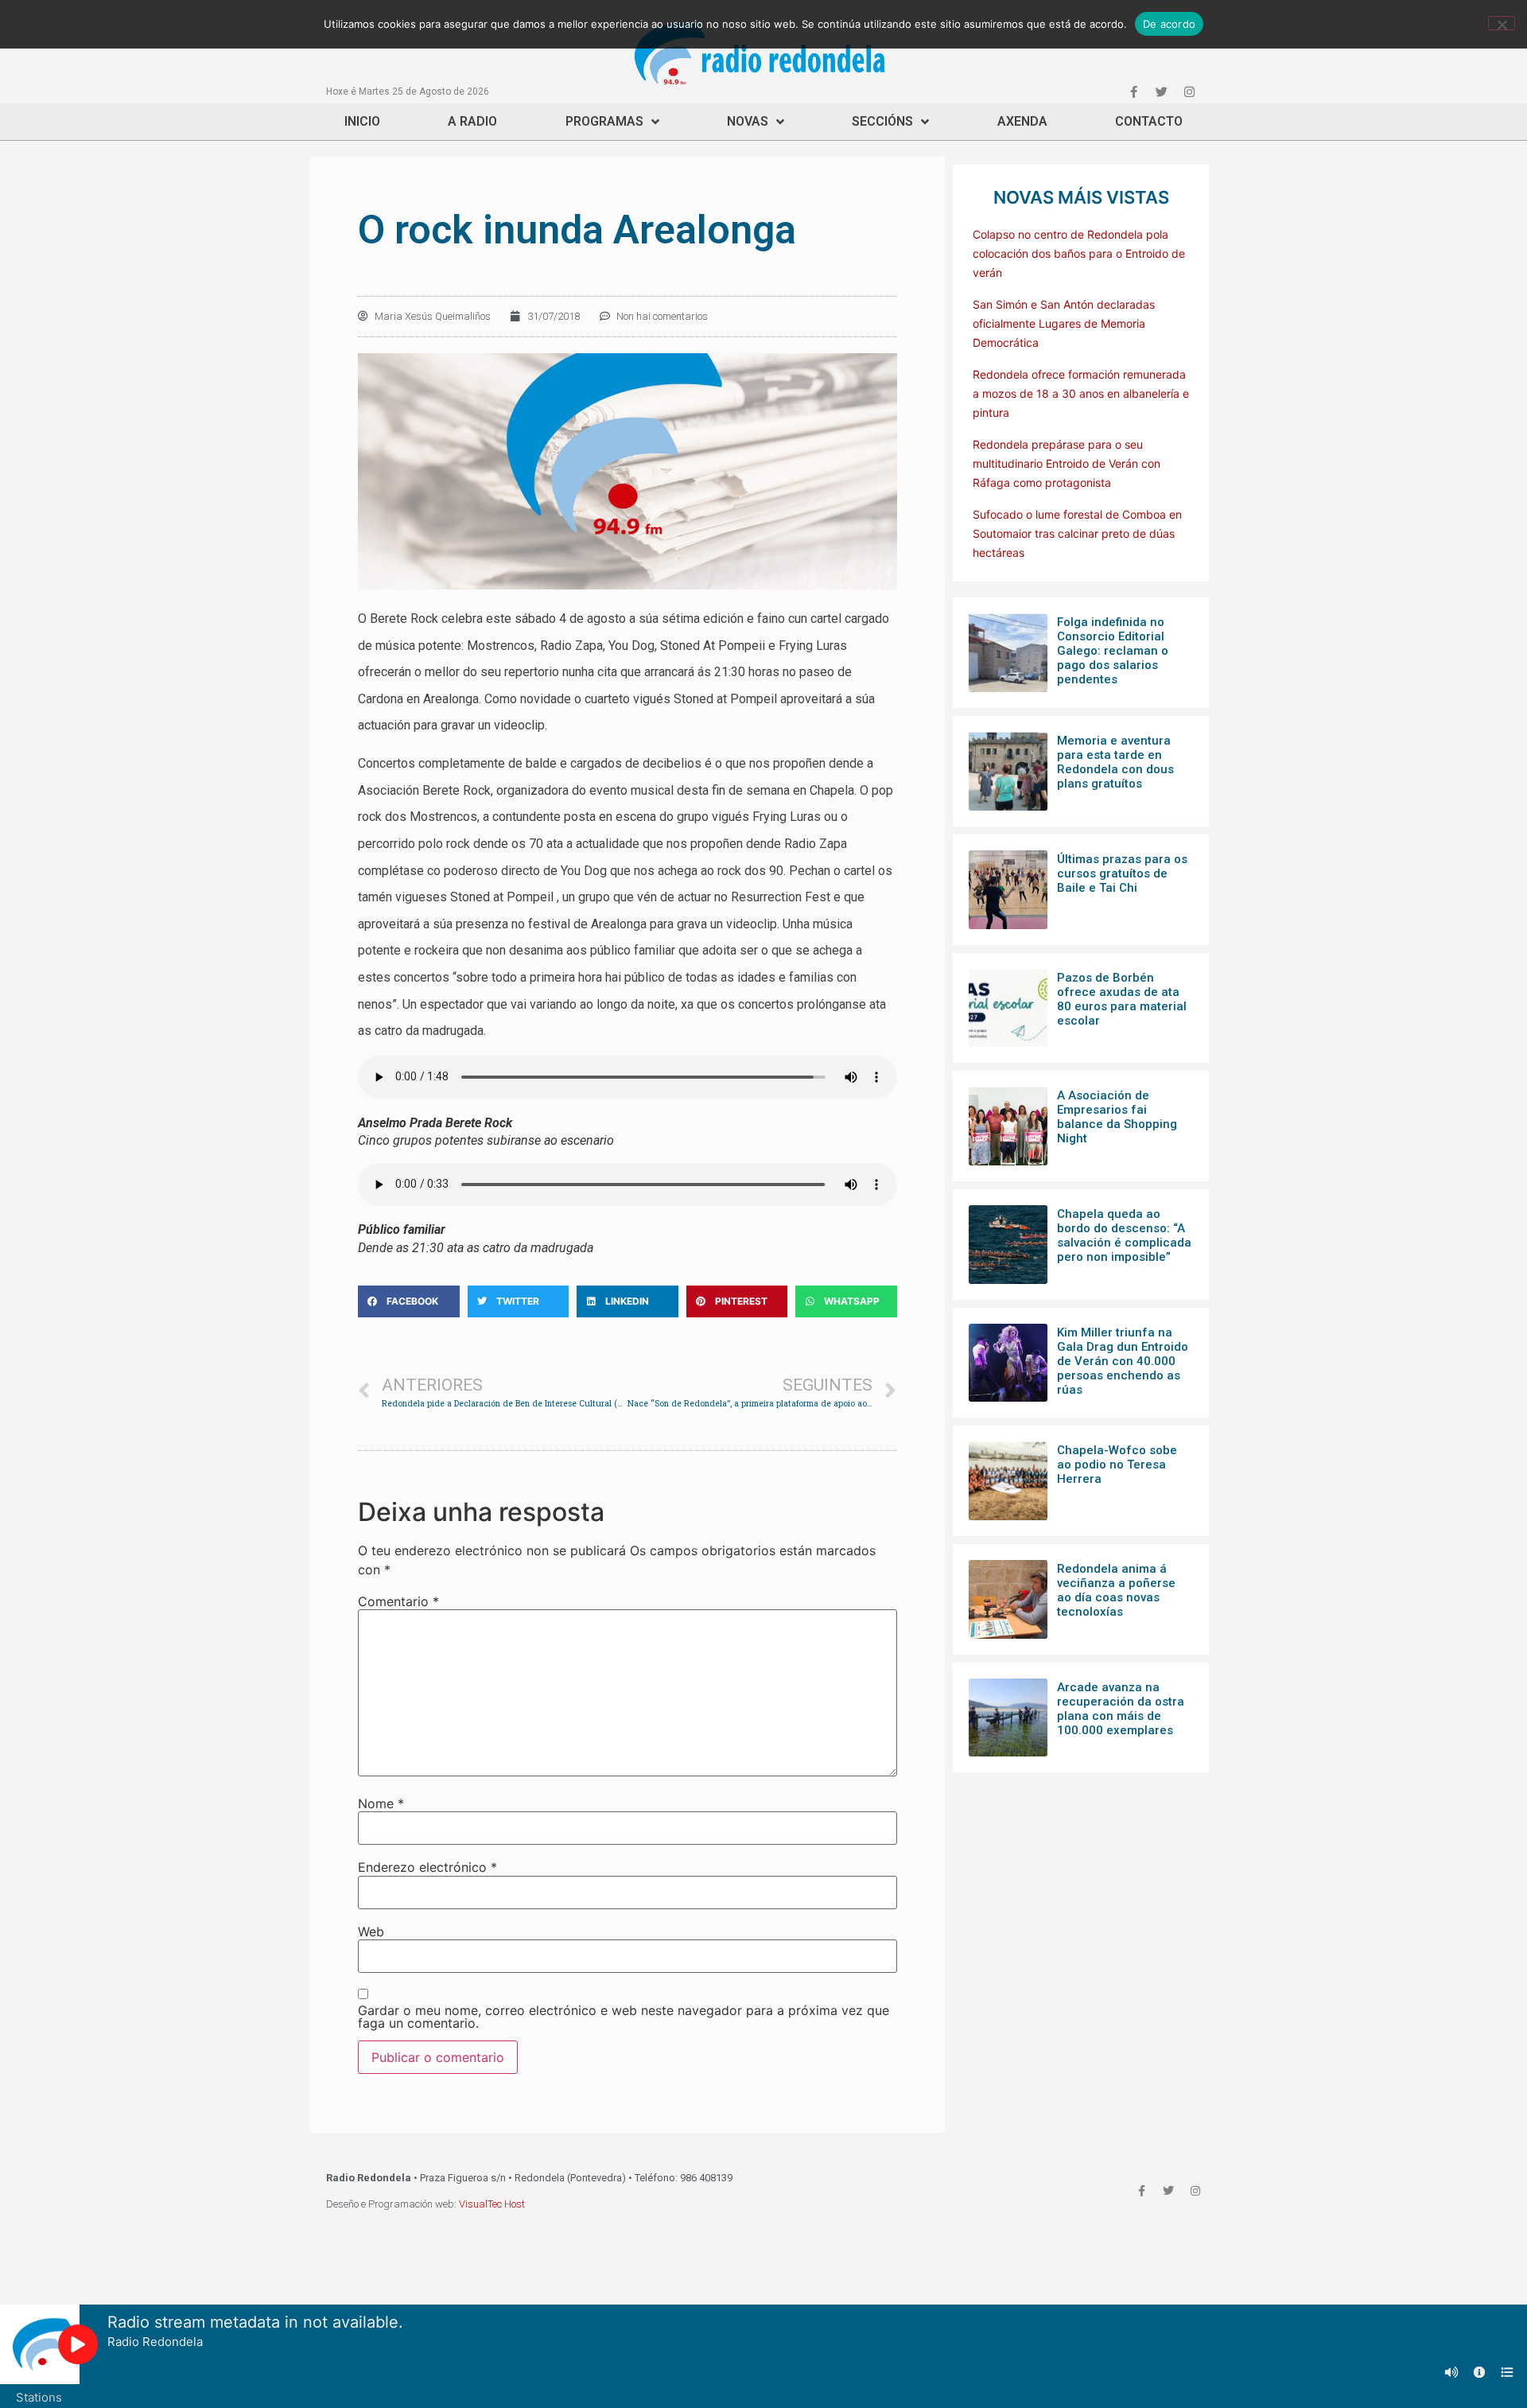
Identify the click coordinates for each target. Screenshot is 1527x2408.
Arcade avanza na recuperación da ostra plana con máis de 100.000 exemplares (1121, 1709)
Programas (604, 121)
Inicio (362, 121)
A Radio (472, 121)
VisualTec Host (492, 2204)
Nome (381, 1803)
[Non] (1502, 23)
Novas (748, 121)
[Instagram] (1189, 91)
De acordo (1169, 24)
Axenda (1022, 121)
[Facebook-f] (1133, 91)
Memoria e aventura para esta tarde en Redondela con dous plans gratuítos (1115, 762)
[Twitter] (1161, 91)
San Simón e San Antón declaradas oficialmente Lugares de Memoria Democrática (1064, 323)
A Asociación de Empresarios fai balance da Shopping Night (1117, 1117)
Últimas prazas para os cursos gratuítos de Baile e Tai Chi (1122, 873)
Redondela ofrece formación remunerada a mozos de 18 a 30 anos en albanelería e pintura (1081, 393)
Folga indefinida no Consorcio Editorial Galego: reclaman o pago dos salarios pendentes (1113, 651)
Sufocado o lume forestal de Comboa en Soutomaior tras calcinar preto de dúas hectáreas (1077, 533)
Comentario (398, 1601)
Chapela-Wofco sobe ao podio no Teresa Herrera (1117, 1465)
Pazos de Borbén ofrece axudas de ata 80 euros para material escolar (1122, 999)
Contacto (1149, 121)
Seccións (882, 121)
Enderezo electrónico (427, 1867)
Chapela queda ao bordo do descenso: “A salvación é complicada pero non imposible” (1124, 1235)
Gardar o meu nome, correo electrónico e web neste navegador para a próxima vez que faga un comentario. (624, 2017)
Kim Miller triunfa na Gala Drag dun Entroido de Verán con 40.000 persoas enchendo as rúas (1123, 1361)
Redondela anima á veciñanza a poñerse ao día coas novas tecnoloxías (1116, 1590)
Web (371, 1931)
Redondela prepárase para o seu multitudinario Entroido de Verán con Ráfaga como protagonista (1067, 463)
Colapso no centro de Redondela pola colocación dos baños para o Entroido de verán (1079, 253)
